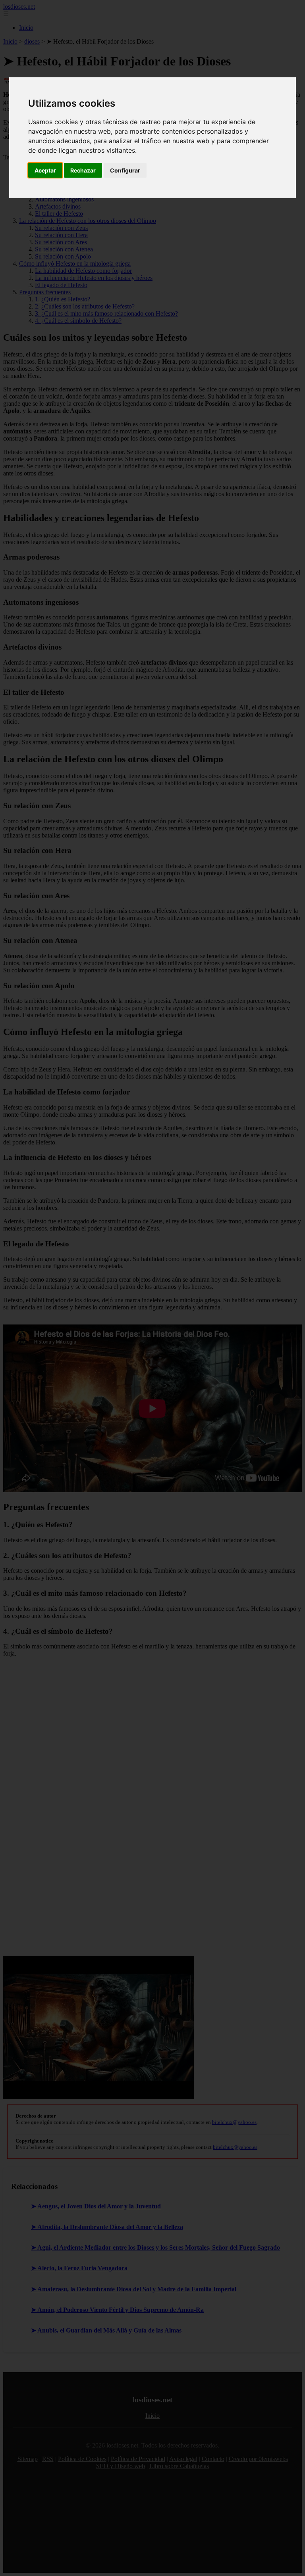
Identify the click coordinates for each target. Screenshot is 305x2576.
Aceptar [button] (45, 170)
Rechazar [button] (83, 170)
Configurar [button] (125, 170)
